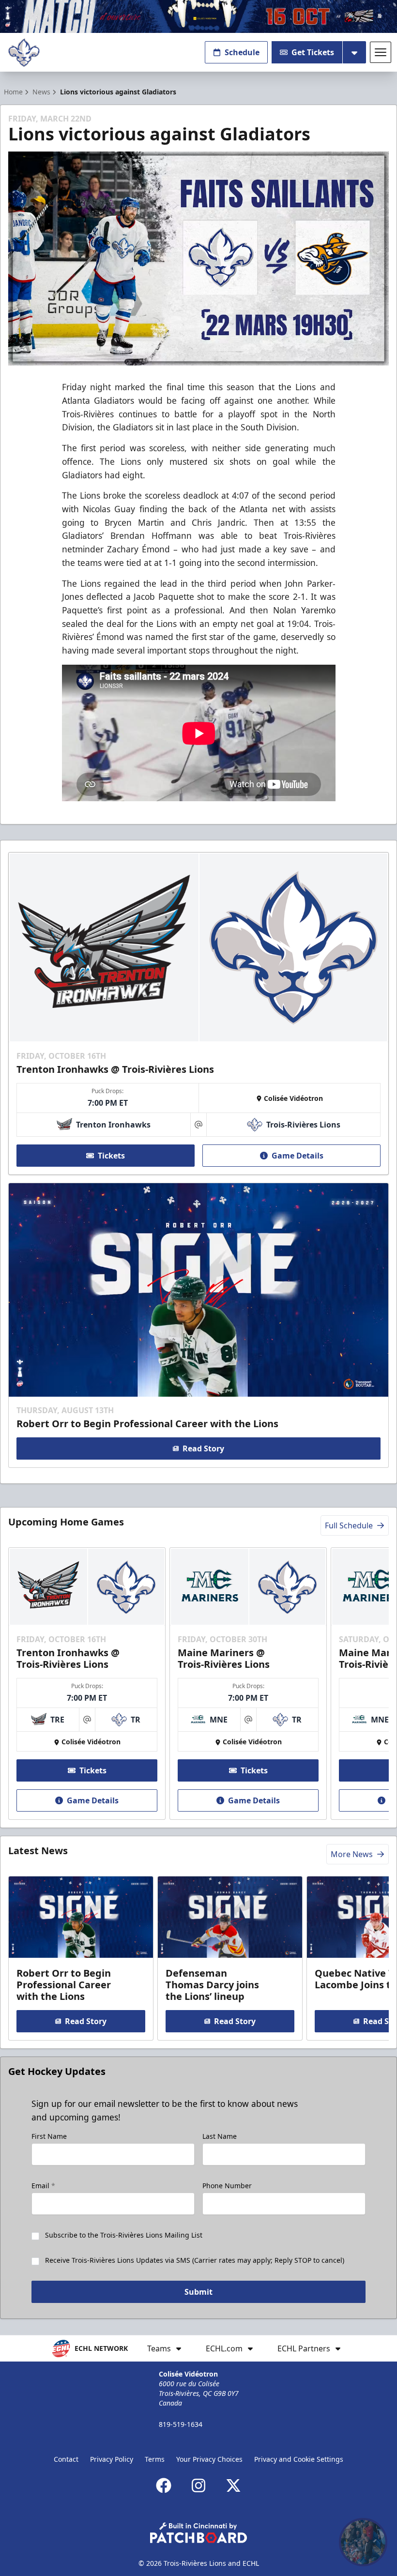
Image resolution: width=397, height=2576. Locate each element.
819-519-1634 (181, 2424)
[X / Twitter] (233, 2485)
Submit (198, 2292)
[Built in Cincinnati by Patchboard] (198, 2533)
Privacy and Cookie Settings (299, 2459)
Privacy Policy (112, 2459)
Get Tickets (313, 52)
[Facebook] (164, 2485)
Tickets (111, 1156)
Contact (66, 2459)
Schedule (242, 52)
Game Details (298, 1156)
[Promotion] (198, 16)
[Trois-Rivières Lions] (24, 53)
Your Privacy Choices (209, 2459)
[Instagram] (198, 2485)
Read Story (203, 1448)
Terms (155, 2459)
